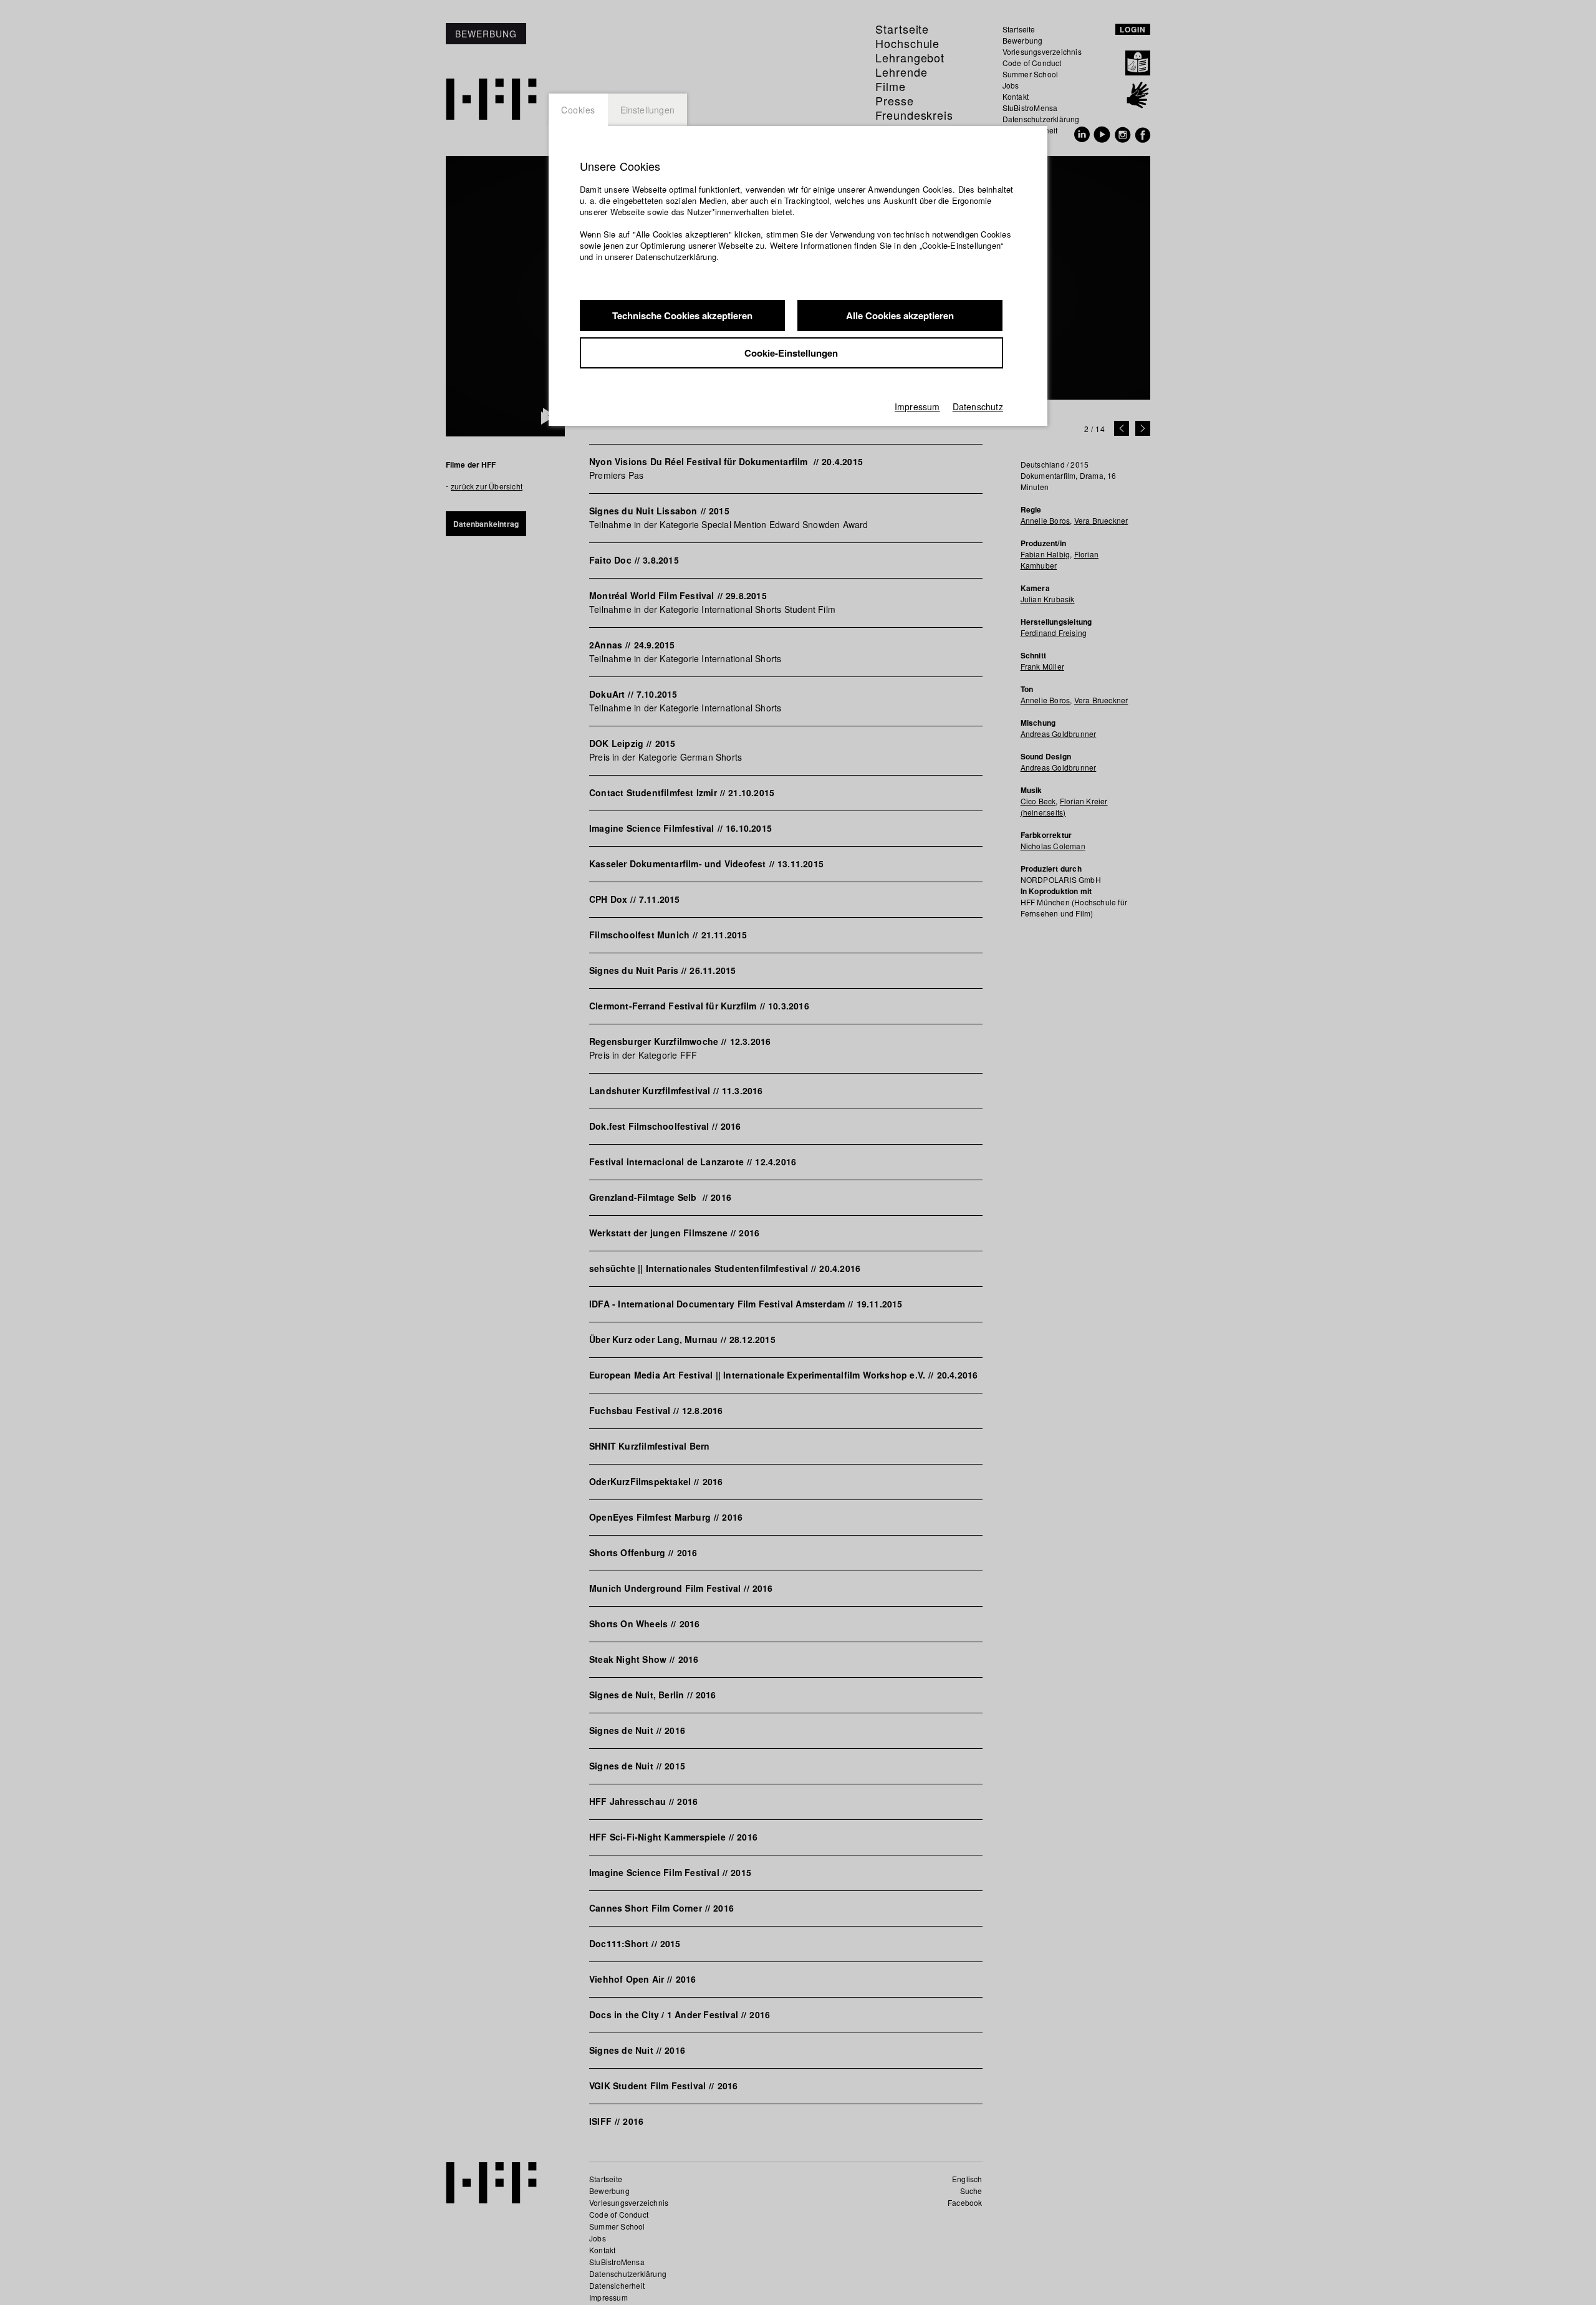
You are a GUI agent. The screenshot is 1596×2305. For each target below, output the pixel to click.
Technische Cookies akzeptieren (682, 315)
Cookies (578, 110)
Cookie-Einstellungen (791, 353)
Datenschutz (978, 407)
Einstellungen (648, 110)
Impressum (917, 407)
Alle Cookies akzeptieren (900, 315)
